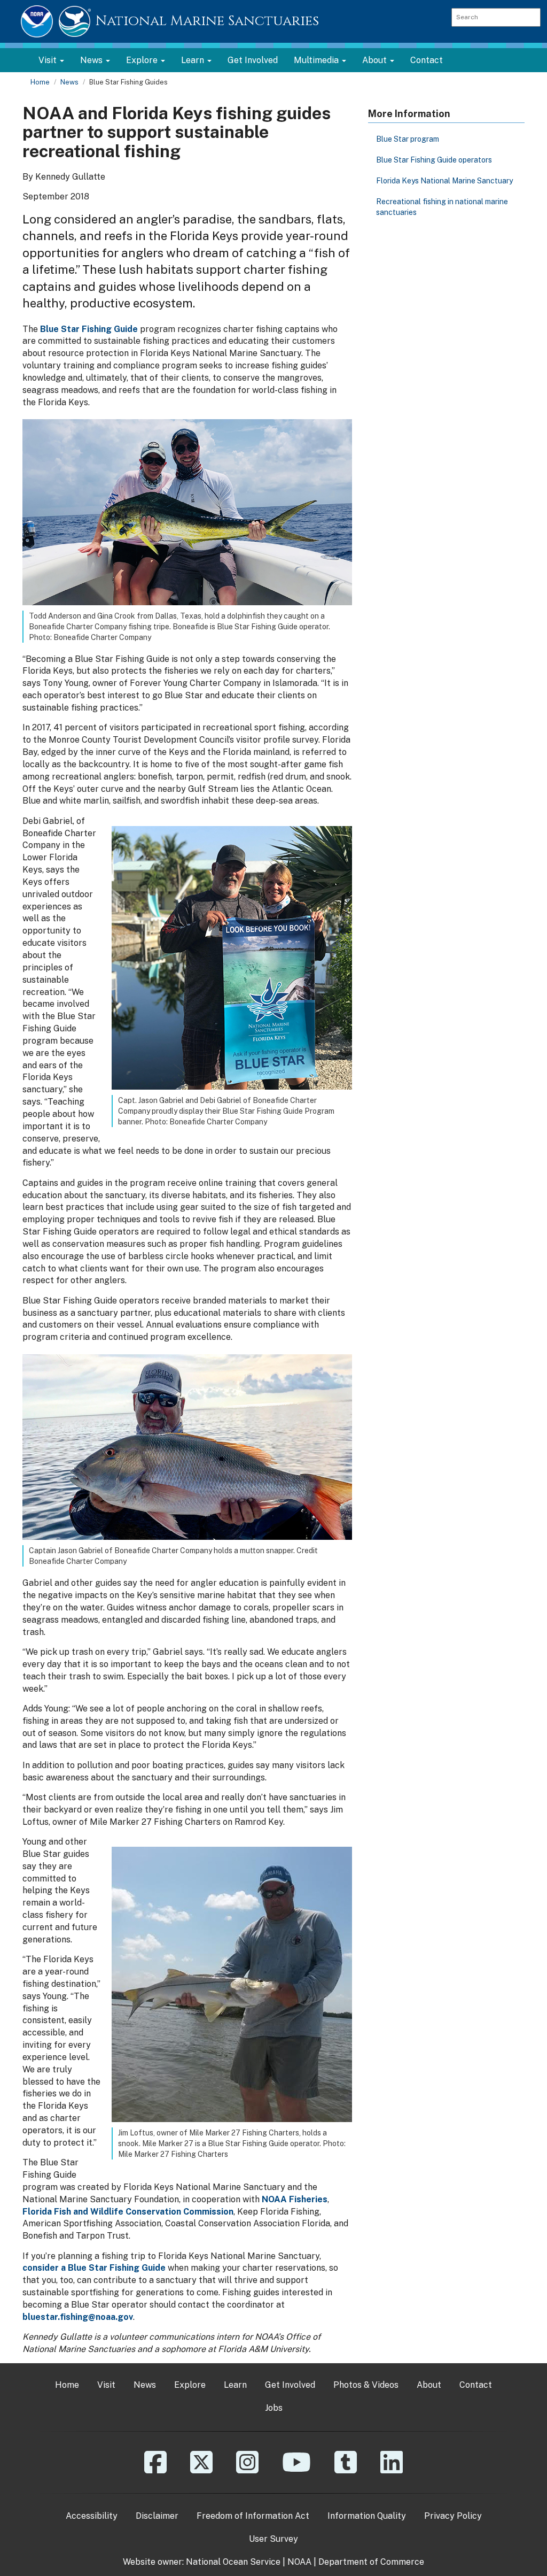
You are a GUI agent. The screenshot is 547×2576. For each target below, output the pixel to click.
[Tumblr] (346, 2470)
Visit (106, 2385)
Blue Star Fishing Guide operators (434, 160)
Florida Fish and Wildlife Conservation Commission (128, 2212)
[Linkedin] (392, 2470)
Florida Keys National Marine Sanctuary (444, 181)
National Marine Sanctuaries (207, 21)
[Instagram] (247, 2470)
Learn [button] (194, 60)
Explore (190, 2385)
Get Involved (253, 60)
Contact (427, 60)
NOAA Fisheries (295, 2199)
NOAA (299, 2562)
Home (40, 82)
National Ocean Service (233, 2562)
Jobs (274, 2408)
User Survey (273, 2539)
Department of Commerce (371, 2562)
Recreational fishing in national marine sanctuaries (442, 207)
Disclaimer (157, 2516)
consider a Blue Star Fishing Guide (94, 2268)
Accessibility (92, 2516)
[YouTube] (296, 2470)
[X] (201, 2470)
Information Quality (367, 2516)
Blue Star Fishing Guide (89, 329)
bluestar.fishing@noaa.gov (78, 2317)
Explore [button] (143, 60)
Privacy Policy (453, 2516)
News (69, 82)
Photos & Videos (366, 2385)
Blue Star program (408, 139)
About (429, 2385)
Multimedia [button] (317, 60)
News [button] (92, 60)
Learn (235, 2385)
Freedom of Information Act (253, 2516)
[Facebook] (155, 2470)
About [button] (376, 60)
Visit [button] (49, 60)
